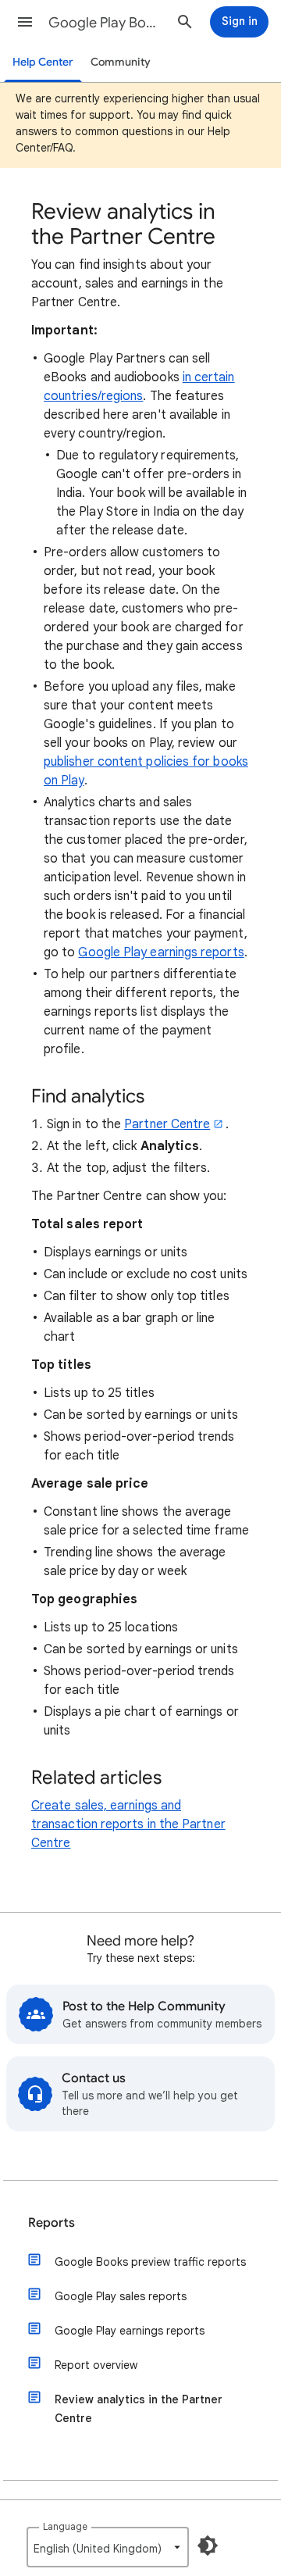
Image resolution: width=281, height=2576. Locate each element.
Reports (52, 2223)
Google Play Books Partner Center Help (106, 23)
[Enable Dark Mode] (208, 2546)
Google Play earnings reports (161, 952)
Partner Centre (167, 1124)
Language (65, 2526)
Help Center (43, 62)
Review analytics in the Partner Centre (139, 2409)
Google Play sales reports (121, 2296)
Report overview (96, 2365)
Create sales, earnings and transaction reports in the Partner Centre (128, 1824)
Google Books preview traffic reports (150, 2262)
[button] (25, 22)
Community (121, 62)
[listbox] (108, 2547)
